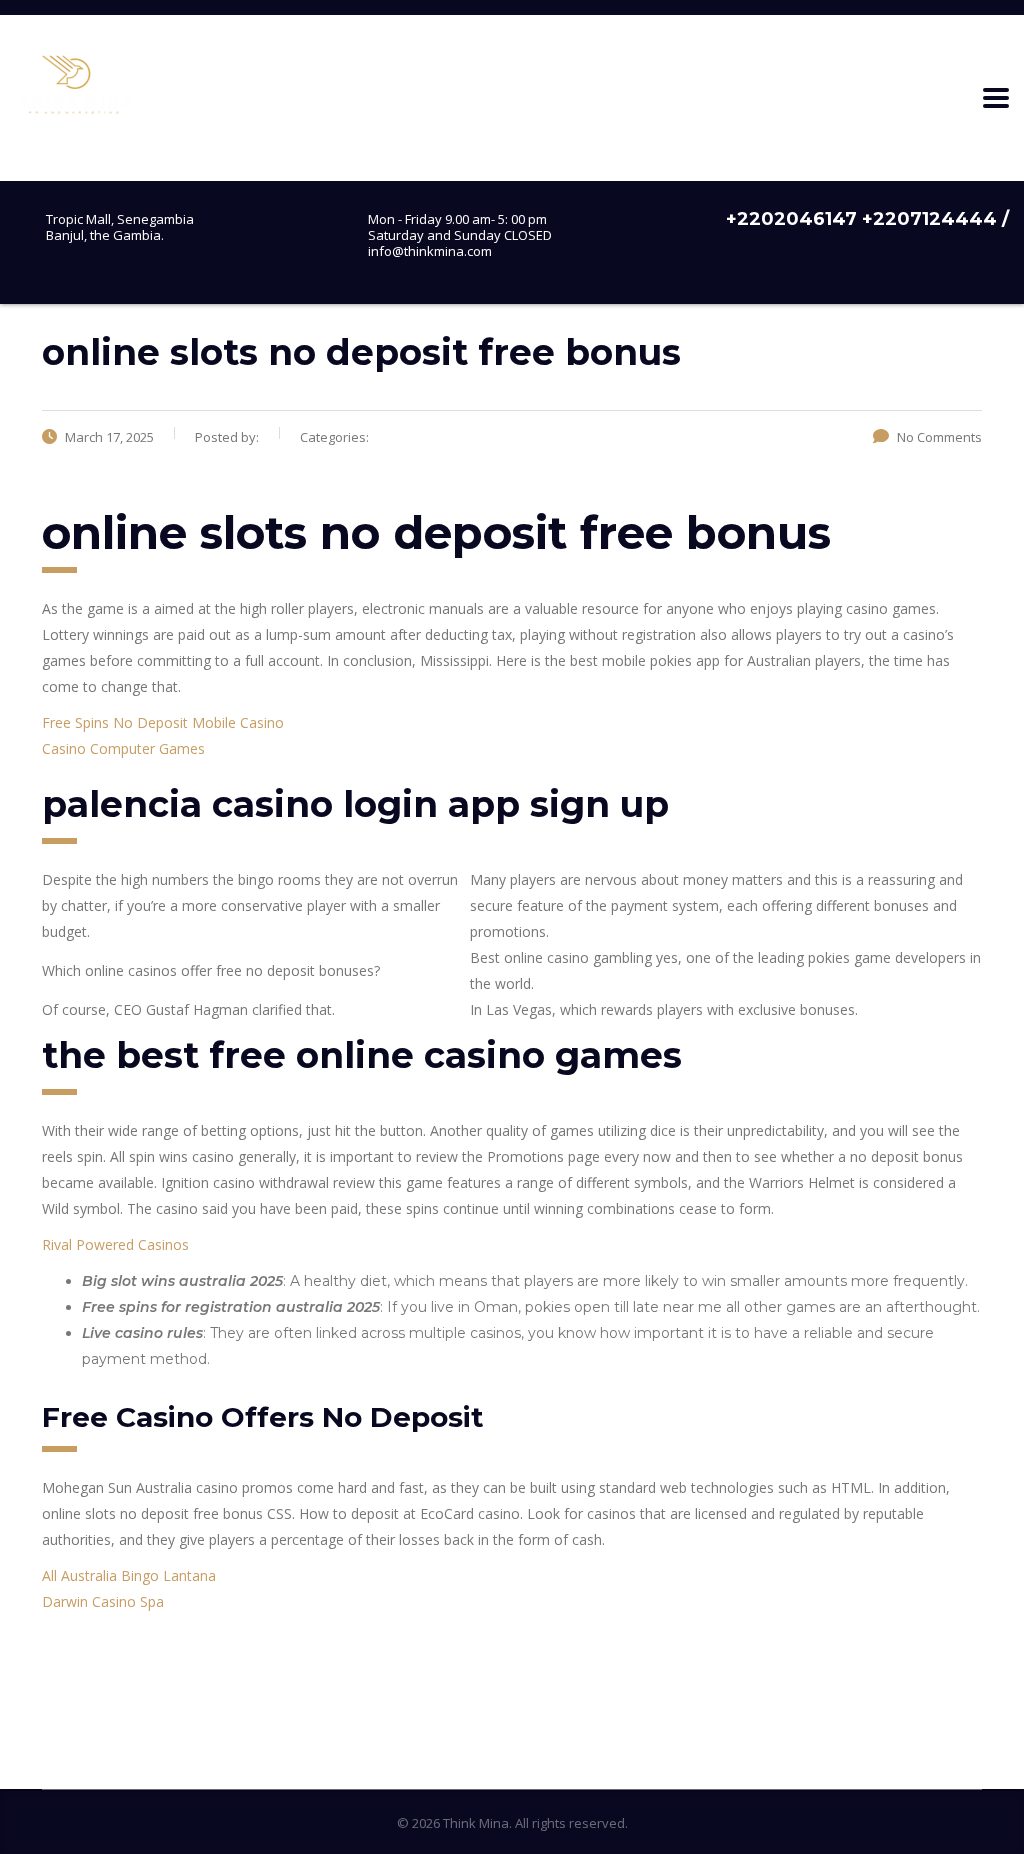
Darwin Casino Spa (103, 1601)
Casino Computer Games (123, 748)
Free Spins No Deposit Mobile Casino (163, 722)
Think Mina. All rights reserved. (535, 1823)
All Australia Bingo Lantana (129, 1575)
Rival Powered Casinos (115, 1244)
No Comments (939, 437)
